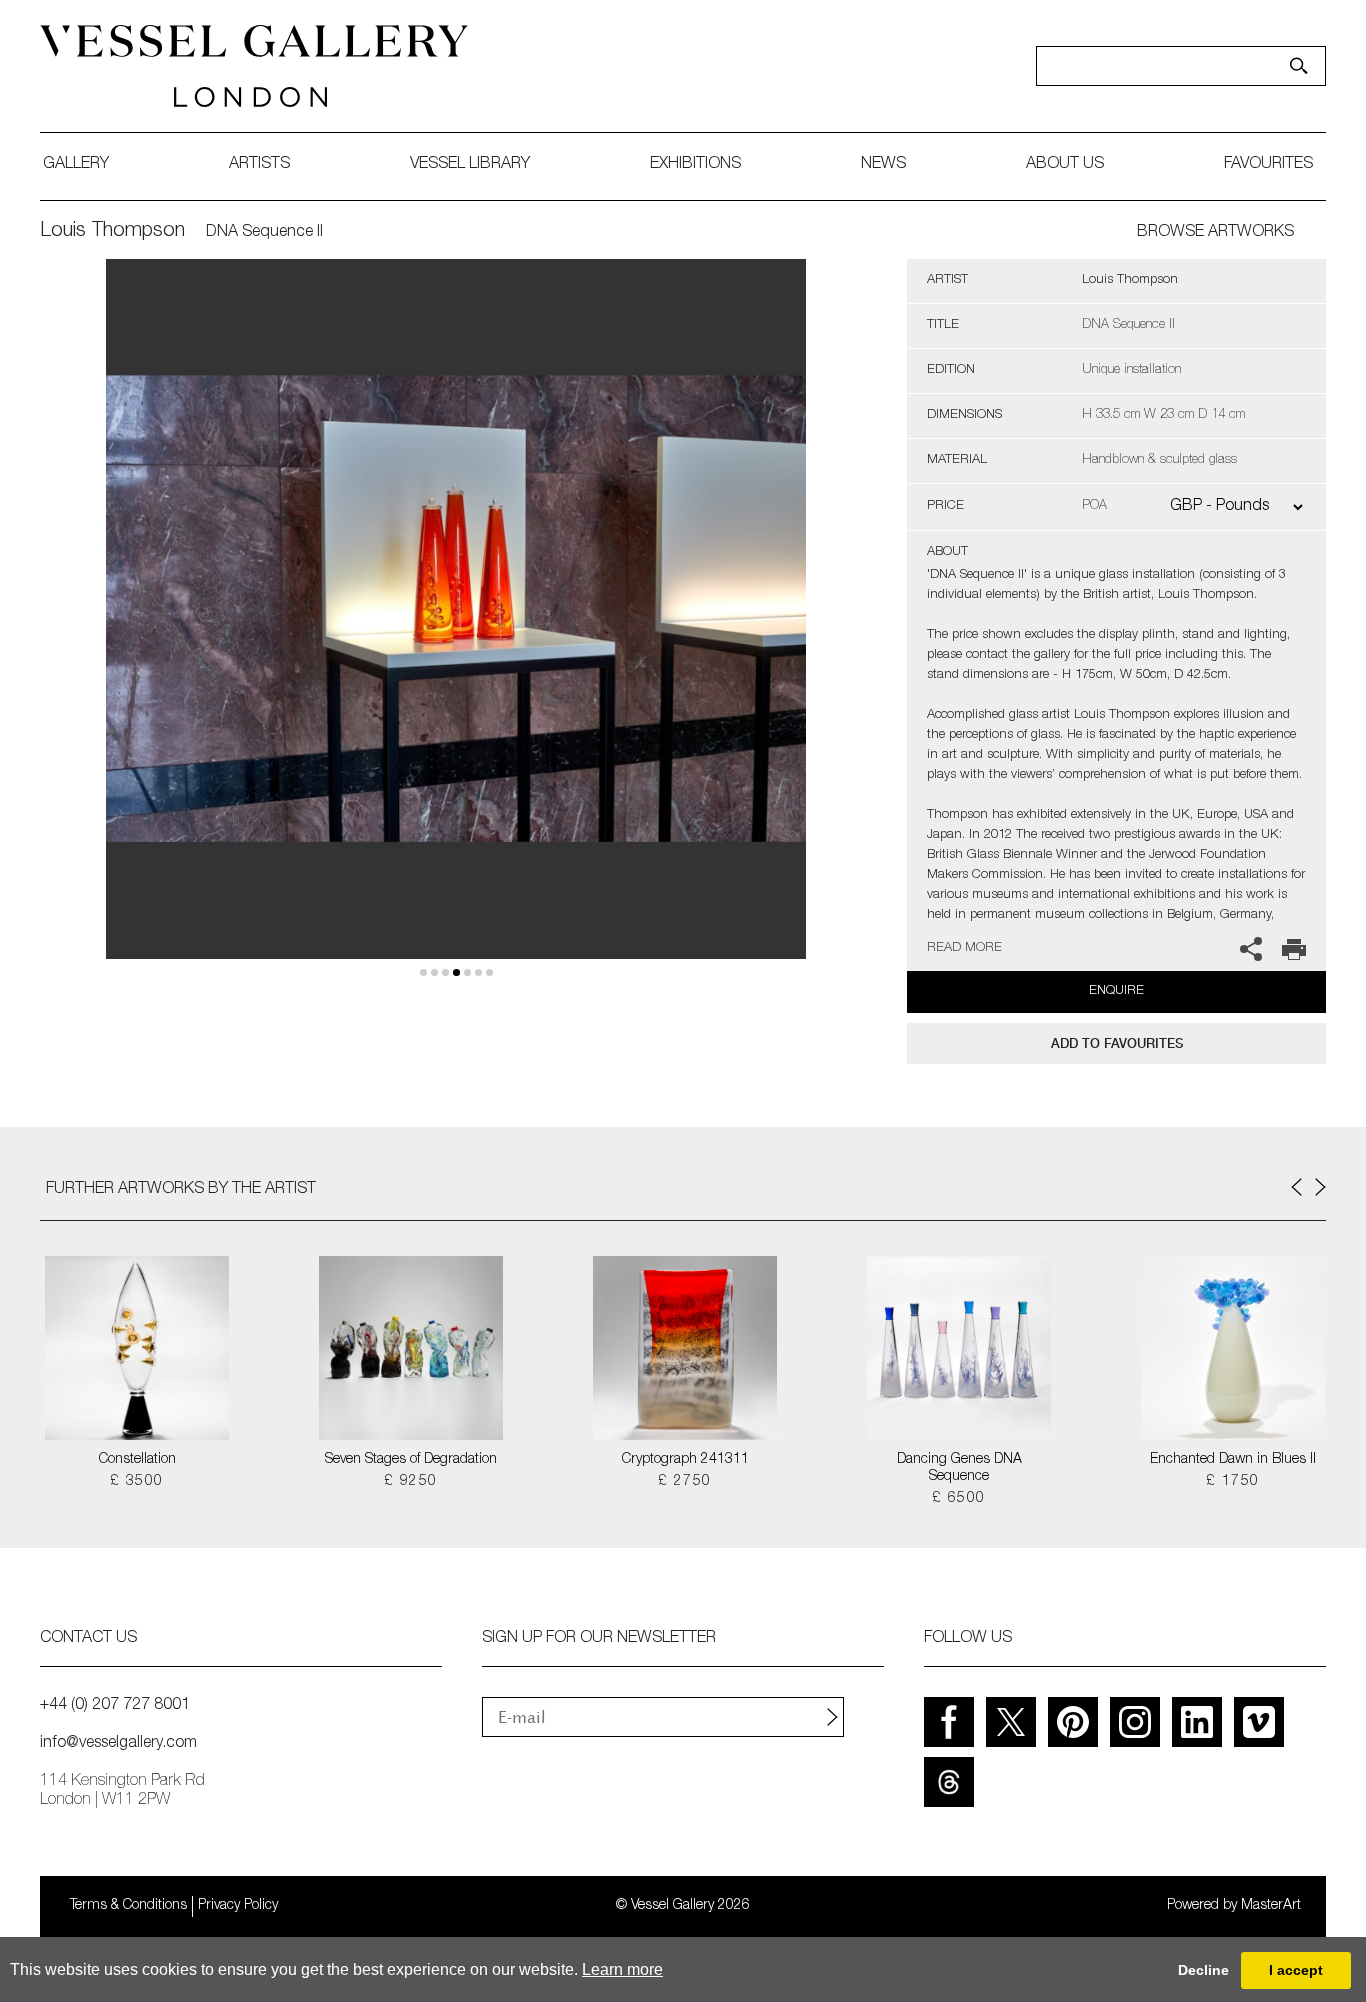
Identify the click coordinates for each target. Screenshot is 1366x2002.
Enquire (1116, 991)
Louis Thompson (112, 232)
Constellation (137, 1460)
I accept (1296, 1970)
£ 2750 (684, 1482)
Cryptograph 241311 (685, 1460)
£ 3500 (136, 1482)
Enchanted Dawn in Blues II (1233, 1460)
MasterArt (1271, 1906)
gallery (76, 165)
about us (1065, 165)
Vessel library (470, 165)
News (883, 165)
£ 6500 (958, 1499)
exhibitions (695, 165)
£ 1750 (1232, 1482)
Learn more (622, 1969)
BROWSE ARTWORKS (1215, 233)
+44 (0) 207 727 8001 (115, 1706)
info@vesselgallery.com (118, 1744)
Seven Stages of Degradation (411, 1460)
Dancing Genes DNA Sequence (959, 1468)
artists (259, 165)
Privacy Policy (238, 1906)
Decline (1203, 1970)
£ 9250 (410, 1482)
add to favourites (1117, 1043)
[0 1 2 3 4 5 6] (456, 632)
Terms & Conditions (128, 1906)
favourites (1268, 165)
